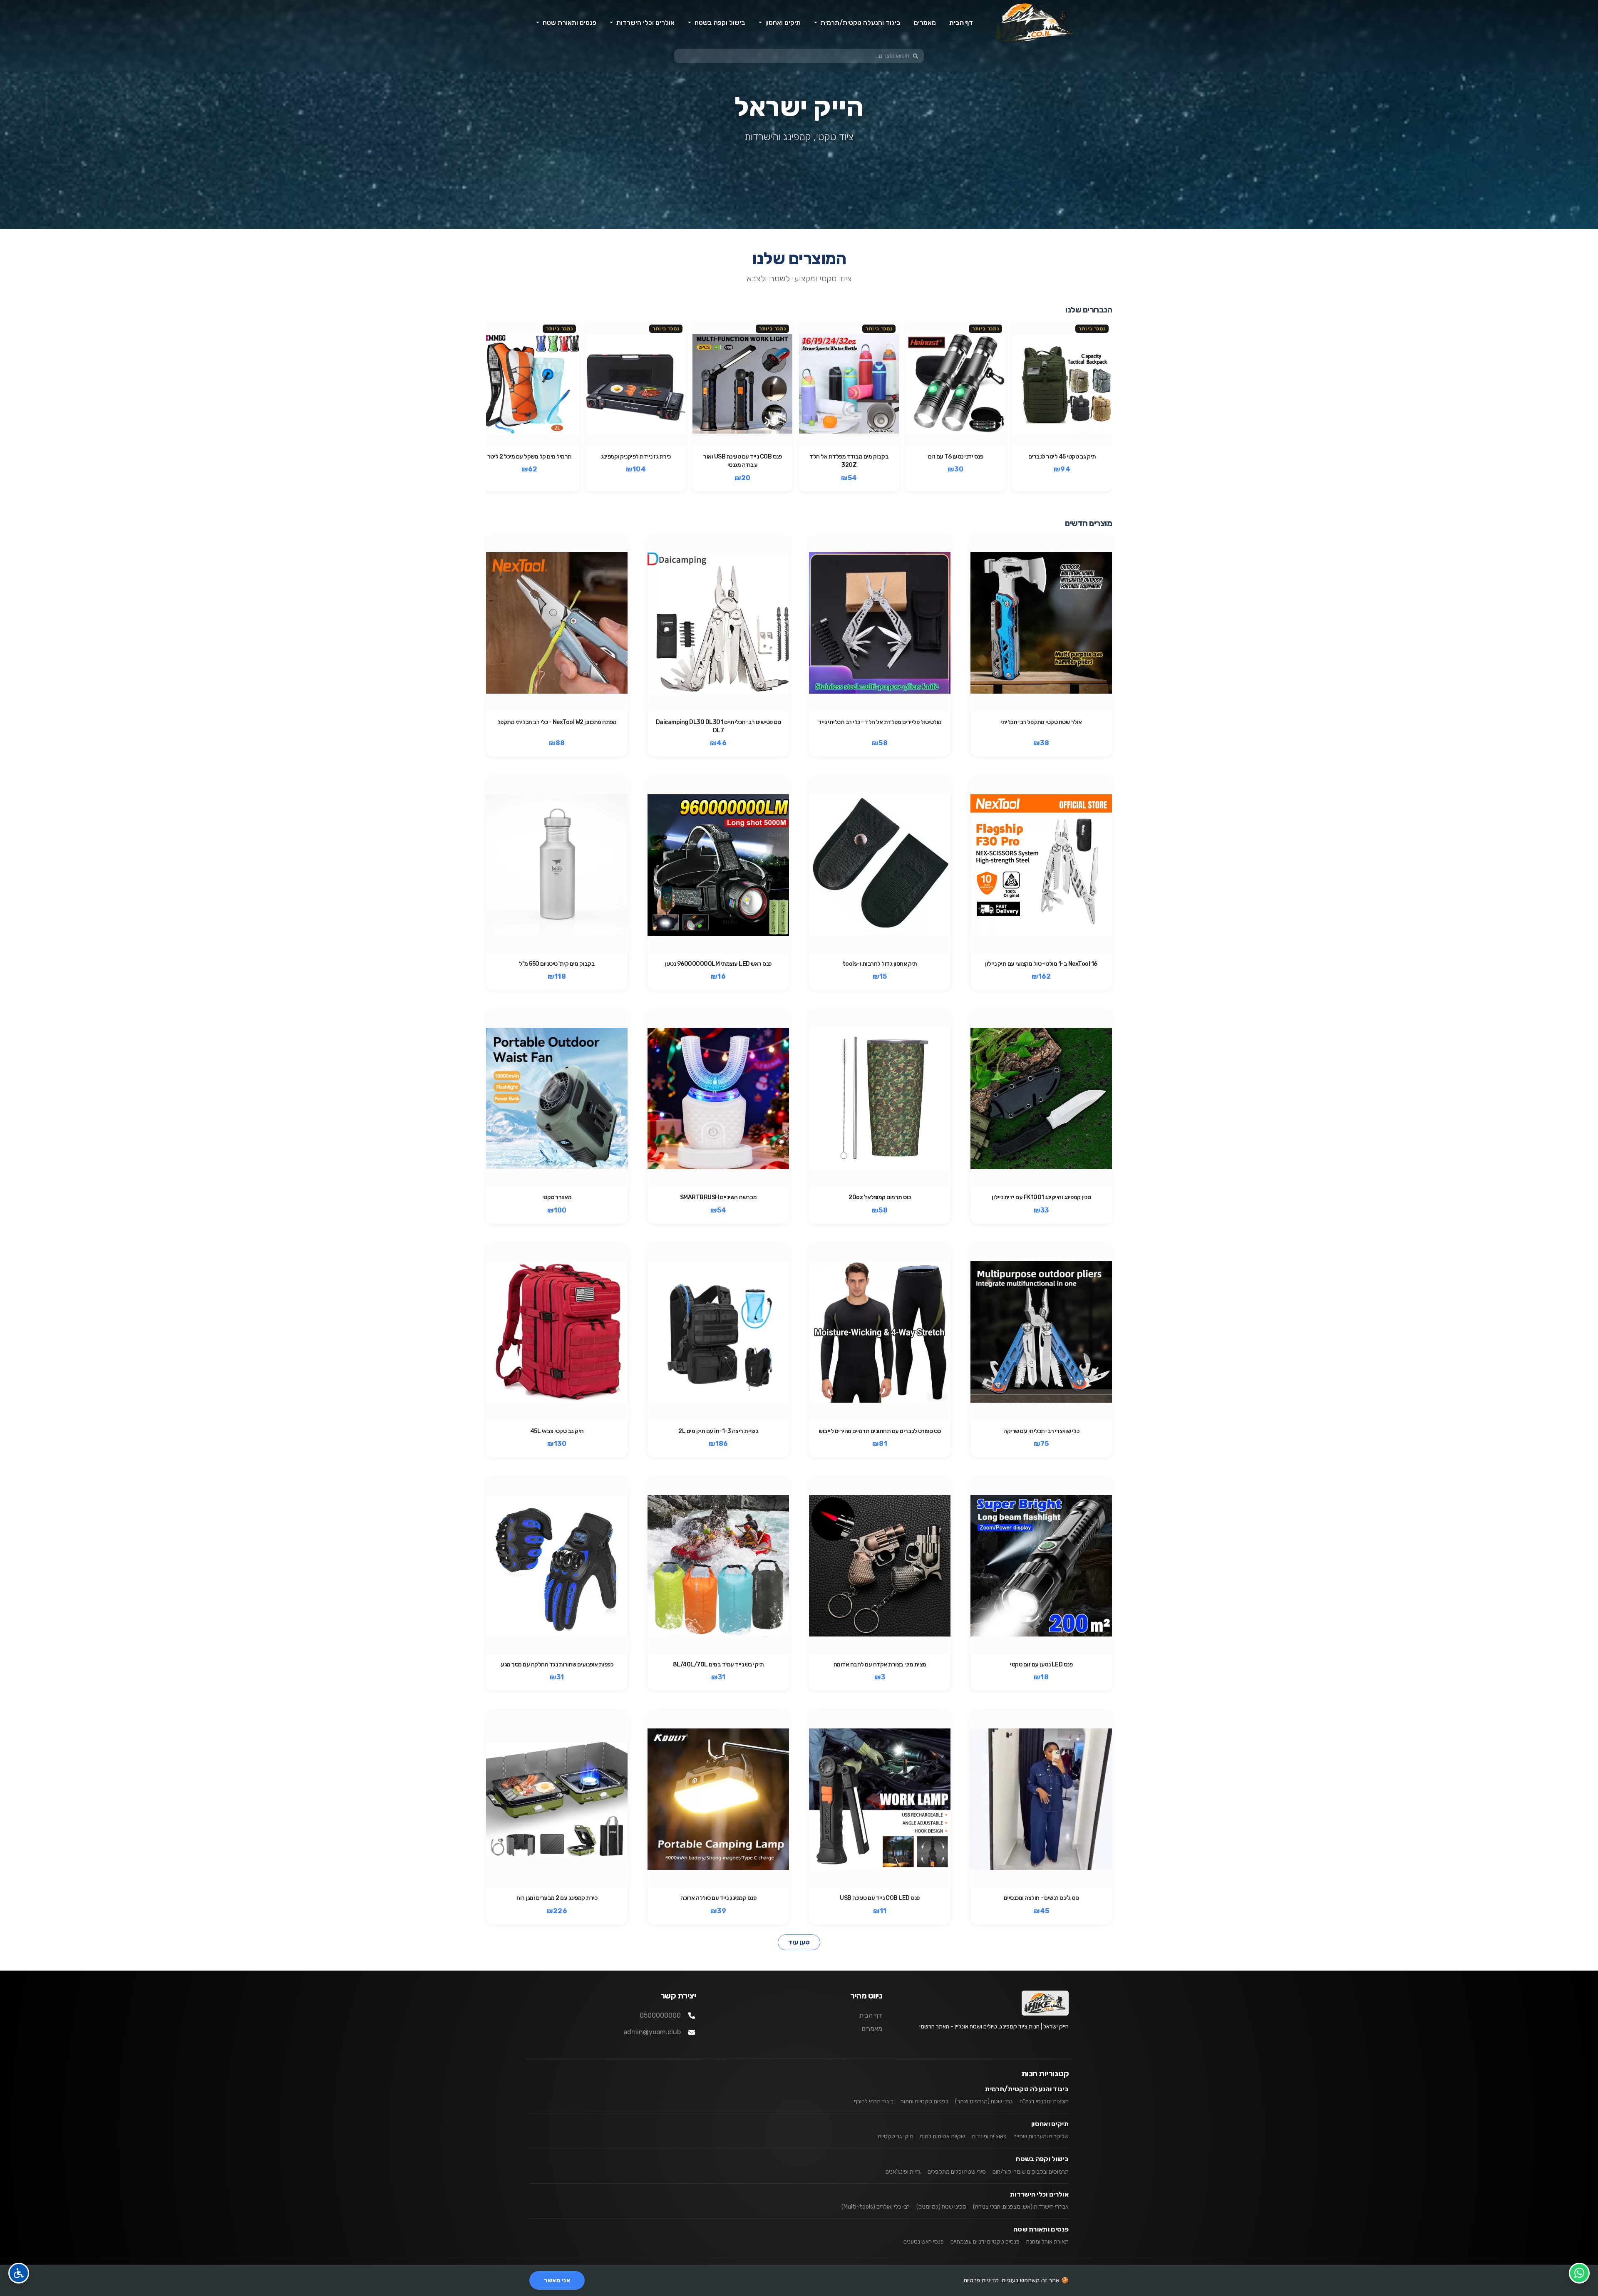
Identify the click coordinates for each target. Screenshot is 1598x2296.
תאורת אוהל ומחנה (1047, 2242)
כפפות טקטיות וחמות (924, 2101)
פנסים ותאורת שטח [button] (569, 23)
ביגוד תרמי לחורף (874, 2101)
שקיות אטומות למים (943, 2136)
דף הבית (961, 23)
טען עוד (799, 1942)
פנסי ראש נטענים (924, 2242)
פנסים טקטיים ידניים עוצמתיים (985, 2242)
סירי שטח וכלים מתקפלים (957, 2172)
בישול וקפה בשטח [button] (719, 23)
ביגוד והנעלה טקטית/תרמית (1027, 2089)
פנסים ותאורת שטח (1041, 2229)
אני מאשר (557, 2280)
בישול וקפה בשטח (1042, 2159)
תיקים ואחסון (1050, 2124)
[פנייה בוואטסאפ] (1579, 2273)
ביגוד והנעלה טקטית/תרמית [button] (860, 23)
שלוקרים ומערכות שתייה (1041, 2136)
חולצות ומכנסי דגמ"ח (1044, 2101)
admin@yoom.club (652, 2032)
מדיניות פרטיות (981, 2280)
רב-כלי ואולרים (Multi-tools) (876, 2207)
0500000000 (660, 2015)
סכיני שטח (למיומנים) (941, 2207)
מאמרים (925, 23)
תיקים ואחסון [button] (782, 23)
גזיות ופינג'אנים (903, 2172)
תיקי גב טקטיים (896, 2136)
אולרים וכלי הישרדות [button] (645, 23)
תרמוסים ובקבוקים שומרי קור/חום (1031, 2172)
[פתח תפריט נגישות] (19, 2273)
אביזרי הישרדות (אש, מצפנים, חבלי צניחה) (1021, 2207)
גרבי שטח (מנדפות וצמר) (984, 2101)
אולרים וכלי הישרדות (1039, 2194)
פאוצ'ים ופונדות (989, 2136)
